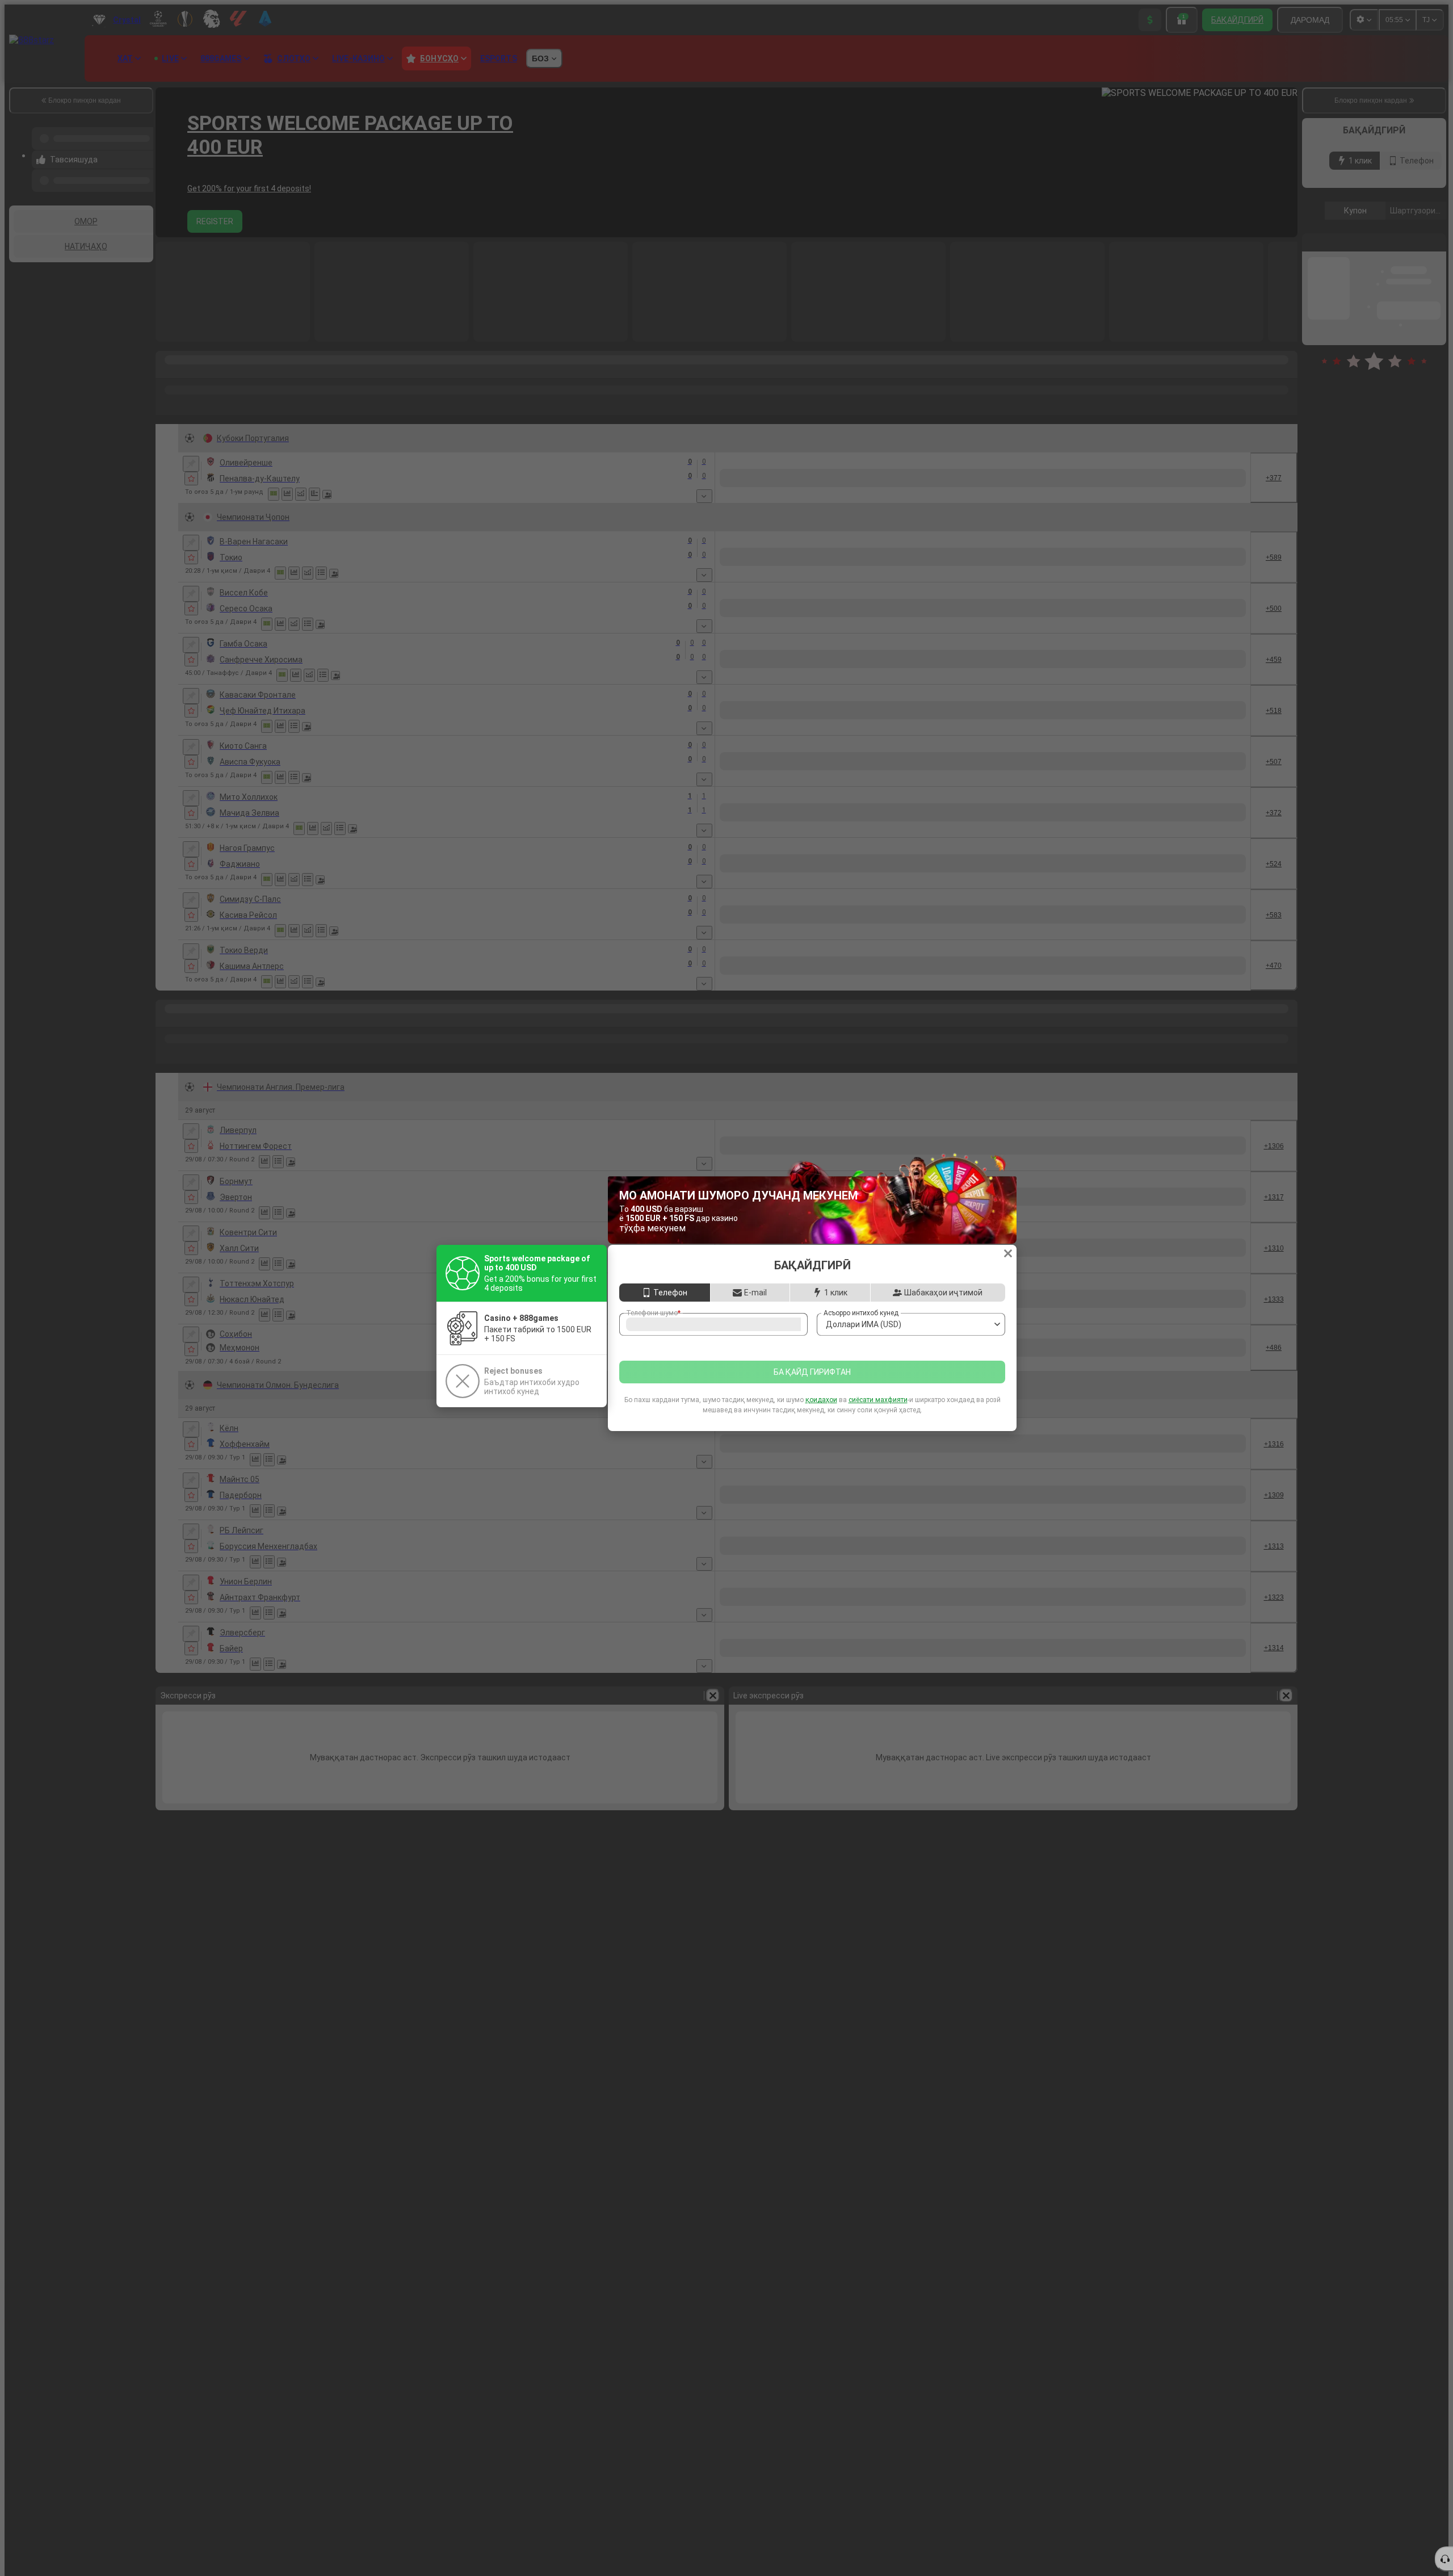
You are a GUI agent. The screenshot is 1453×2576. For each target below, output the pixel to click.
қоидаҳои (821, 1412)
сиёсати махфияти (878, 1412)
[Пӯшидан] (1008, 1241)
